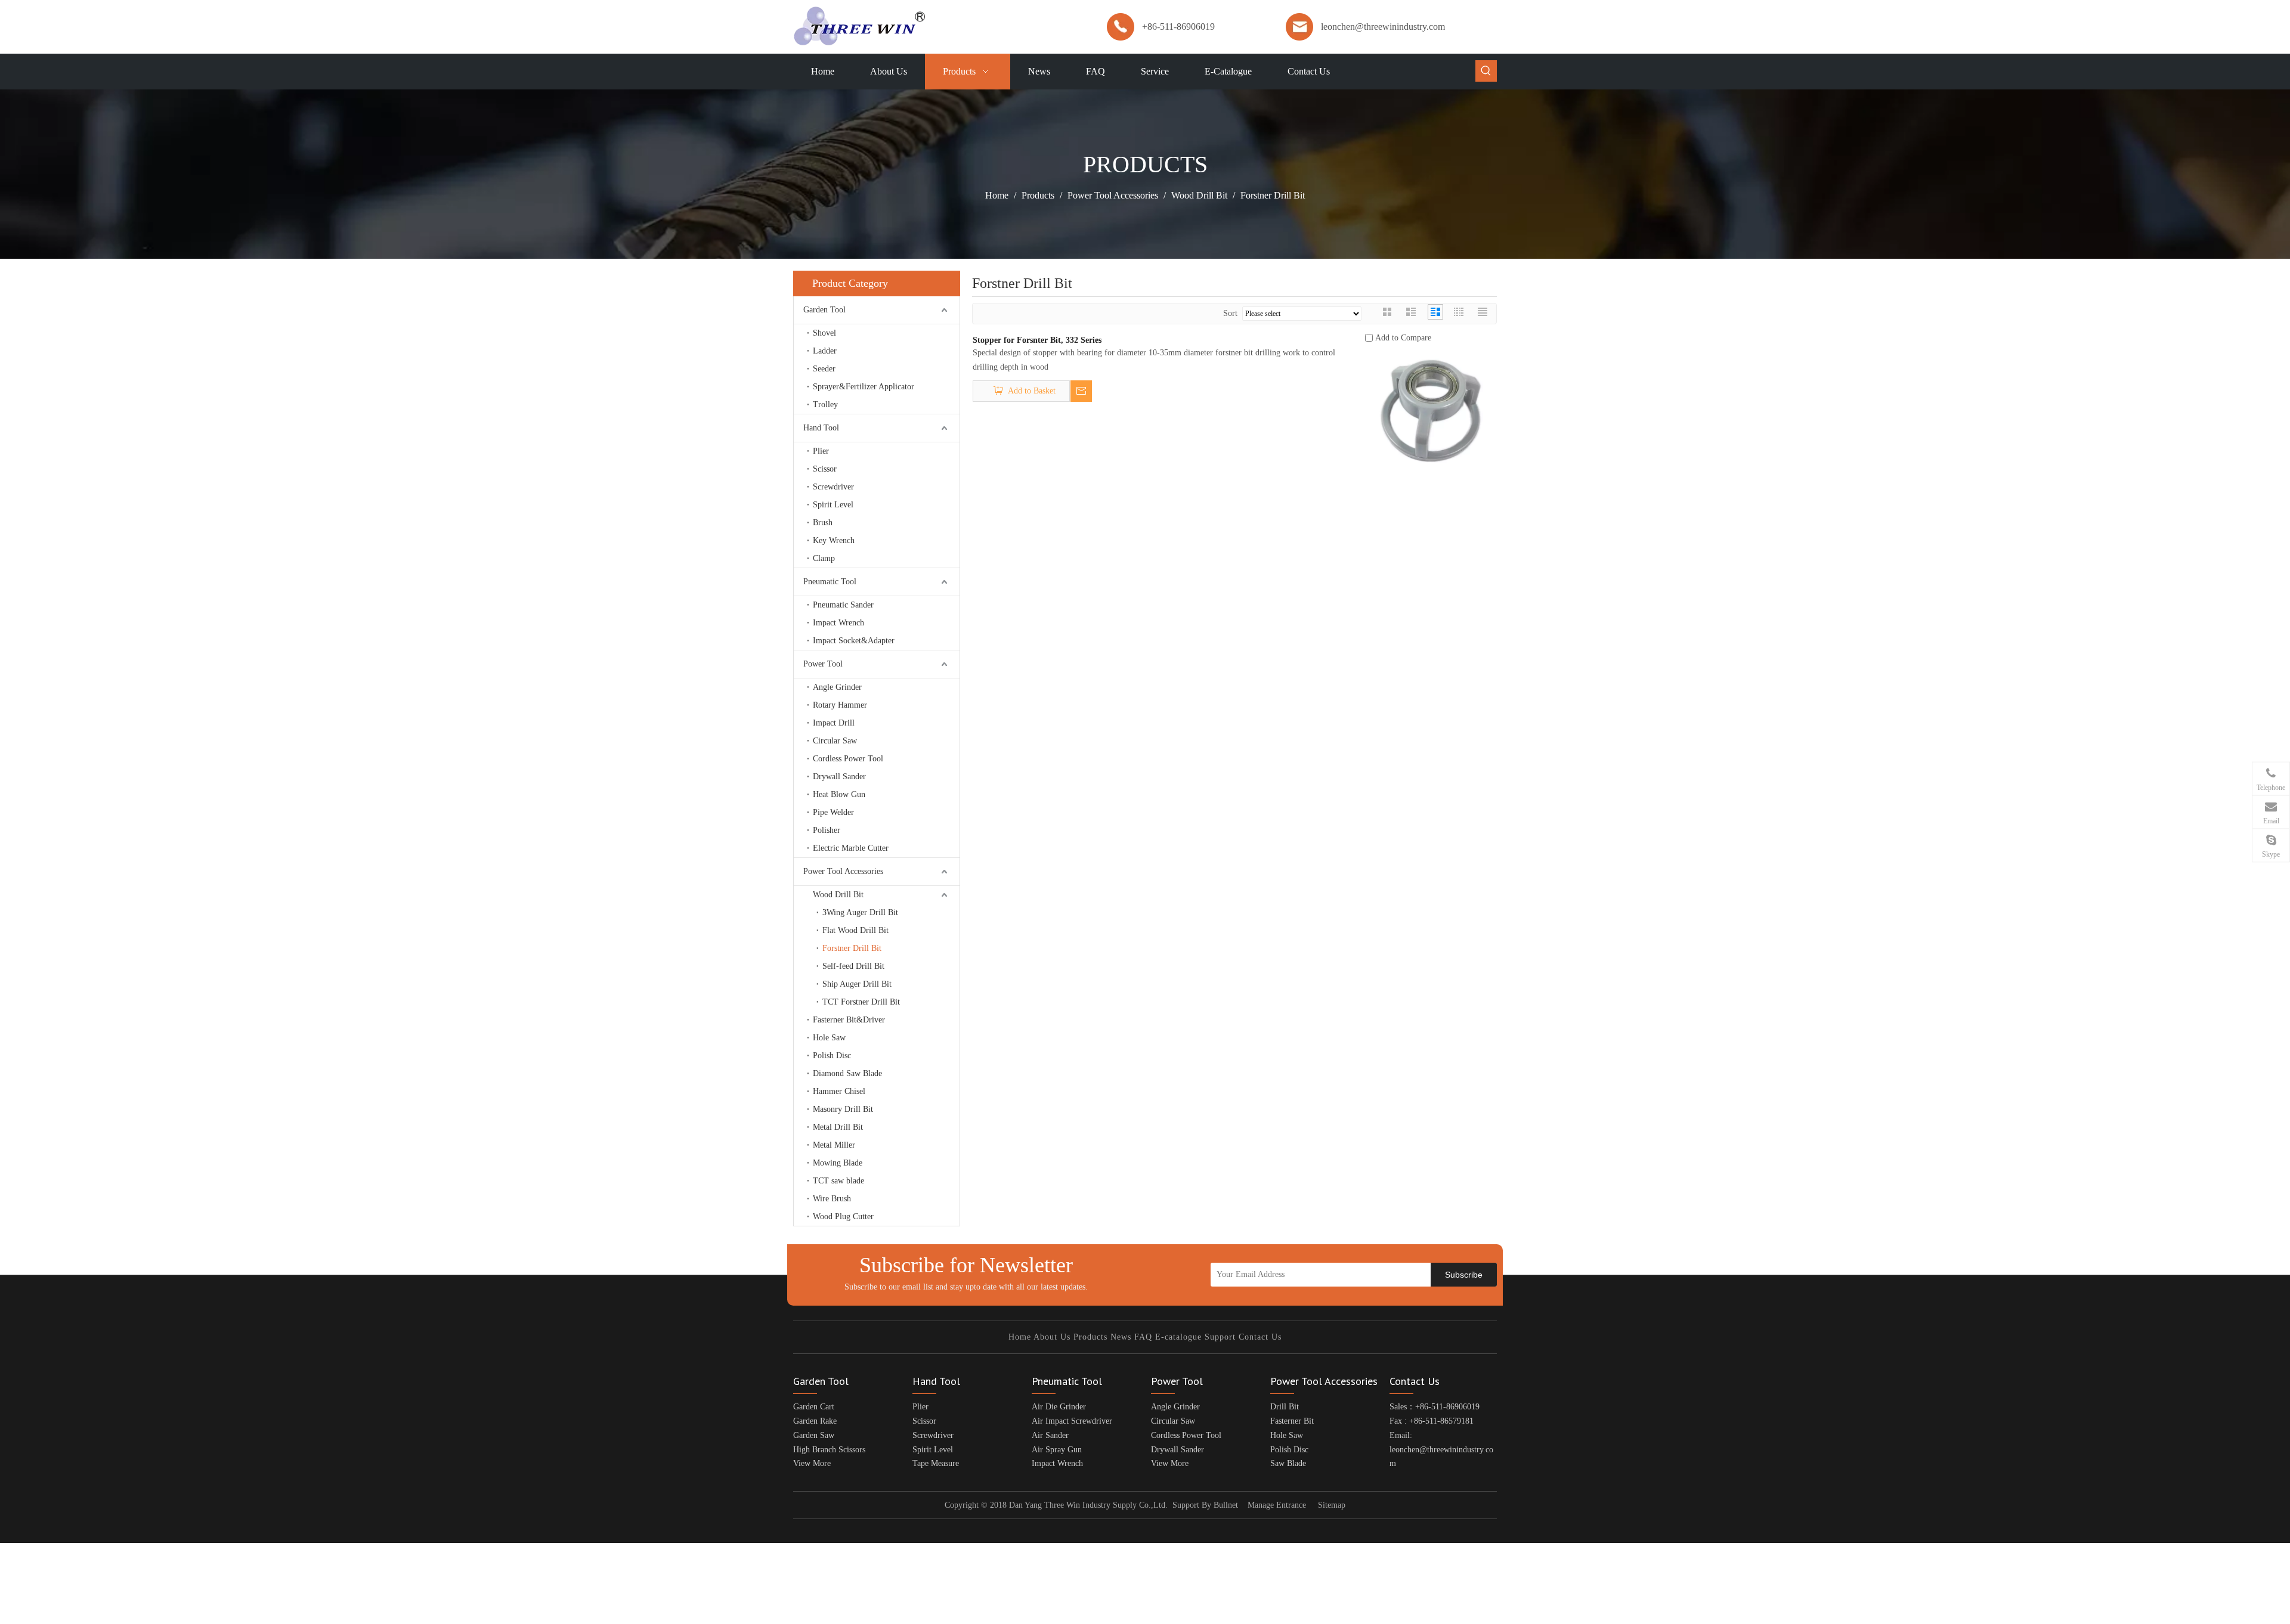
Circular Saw (835, 741)
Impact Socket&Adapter (854, 641)
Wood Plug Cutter (843, 1217)
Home (1020, 1337)
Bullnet (1226, 1505)
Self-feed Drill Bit (853, 966)
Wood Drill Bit (838, 895)
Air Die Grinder (1059, 1407)
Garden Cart (814, 1407)
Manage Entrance (1277, 1505)
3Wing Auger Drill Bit (860, 912)
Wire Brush (832, 1199)
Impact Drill (834, 723)
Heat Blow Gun (839, 794)
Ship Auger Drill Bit (857, 984)
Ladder (825, 351)
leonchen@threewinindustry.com (1383, 27)
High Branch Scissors (829, 1450)
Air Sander (1050, 1435)
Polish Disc (832, 1056)
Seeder (824, 369)
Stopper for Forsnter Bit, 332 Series (1037, 340)
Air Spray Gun (1057, 1450)
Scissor (825, 469)
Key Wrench (834, 540)
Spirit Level (833, 505)
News (1121, 1337)
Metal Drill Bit (838, 1127)
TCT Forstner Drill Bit (861, 1002)
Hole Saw (829, 1038)
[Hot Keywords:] (1486, 71)
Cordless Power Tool (848, 759)
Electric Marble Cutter (851, 848)
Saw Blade (1288, 1463)
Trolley (825, 405)
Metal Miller (834, 1145)
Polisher (827, 830)
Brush (823, 523)
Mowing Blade (838, 1163)
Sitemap (1332, 1505)
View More (812, 1463)
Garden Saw (814, 1435)
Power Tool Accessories (843, 871)
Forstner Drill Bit (852, 948)
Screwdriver (833, 487)
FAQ (1143, 1337)
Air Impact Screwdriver (1072, 1421)
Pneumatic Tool (830, 582)
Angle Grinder (837, 687)
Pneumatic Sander (843, 605)
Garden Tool (824, 310)
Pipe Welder (833, 812)
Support (1220, 1337)
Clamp (824, 558)
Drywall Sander (839, 777)
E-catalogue (1178, 1337)
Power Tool (823, 664)
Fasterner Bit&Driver (849, 1020)
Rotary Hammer (840, 705)
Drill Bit (1285, 1407)
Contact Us (1260, 1337)
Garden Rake (815, 1421)
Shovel (824, 333)
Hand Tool (821, 428)
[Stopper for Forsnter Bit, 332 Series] (1431, 410)
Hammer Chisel (839, 1091)
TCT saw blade (838, 1181)
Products (1090, 1337)
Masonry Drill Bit (843, 1109)
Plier (821, 451)
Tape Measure (936, 1463)
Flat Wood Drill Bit (855, 930)
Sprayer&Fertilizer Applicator (864, 387)
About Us (1052, 1337)
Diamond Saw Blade (847, 1073)
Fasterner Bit (1292, 1421)
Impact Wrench (838, 623)
